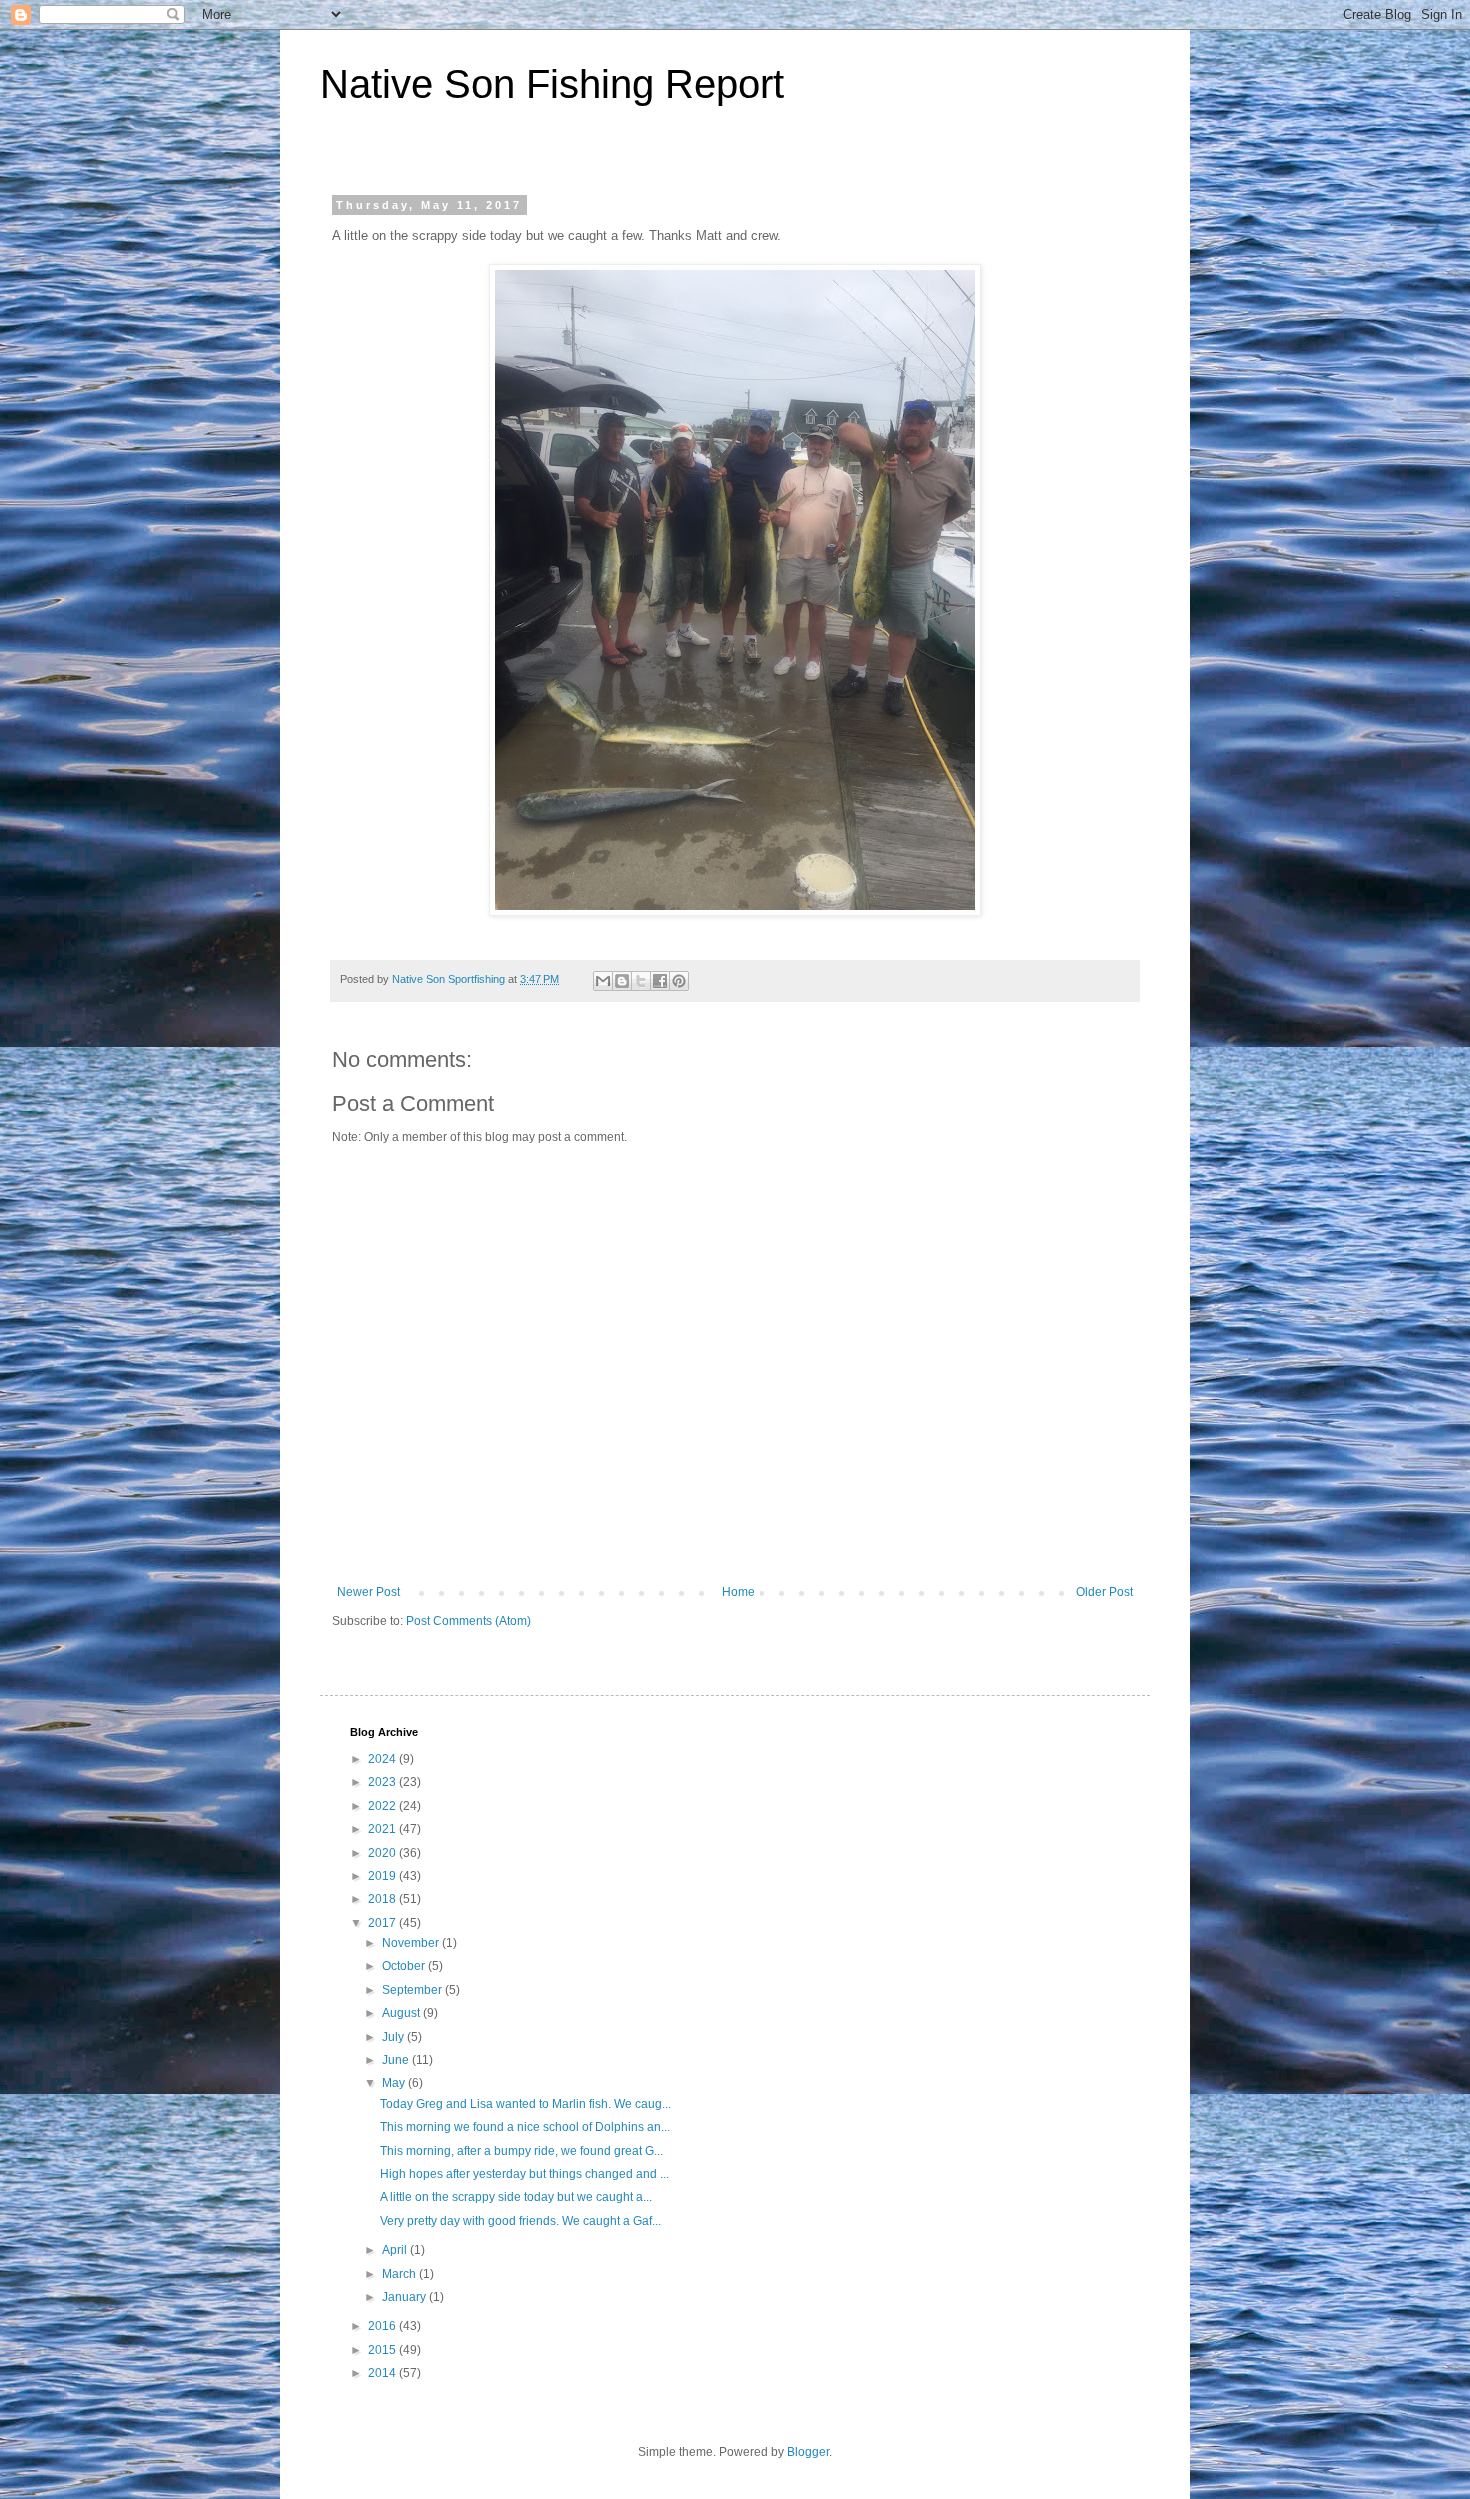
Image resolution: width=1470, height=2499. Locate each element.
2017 (383, 1923)
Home (738, 1592)
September (413, 1990)
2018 (383, 1899)
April (396, 2250)
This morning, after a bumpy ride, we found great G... (521, 2151)
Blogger (808, 2452)
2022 (383, 1806)
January (405, 2297)
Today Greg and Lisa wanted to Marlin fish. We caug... (525, 2104)
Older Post (1104, 1592)
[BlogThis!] (622, 981)
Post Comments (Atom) (468, 1621)
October (405, 1966)
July (394, 2037)
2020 (383, 1853)
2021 (383, 1829)
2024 (383, 1759)
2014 (383, 2373)
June (397, 2060)
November (412, 1943)
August (402, 2013)
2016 (383, 2326)
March (400, 2274)
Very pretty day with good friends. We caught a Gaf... (520, 2221)
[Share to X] (641, 981)
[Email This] (603, 981)
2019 (383, 1876)
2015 (383, 2350)
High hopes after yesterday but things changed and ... (524, 2174)
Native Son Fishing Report (552, 84)
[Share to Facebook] (660, 981)
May (395, 2083)
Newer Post (368, 1592)
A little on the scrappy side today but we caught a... (516, 2197)
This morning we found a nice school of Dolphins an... (525, 2127)
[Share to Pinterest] (679, 981)
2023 (383, 1782)
